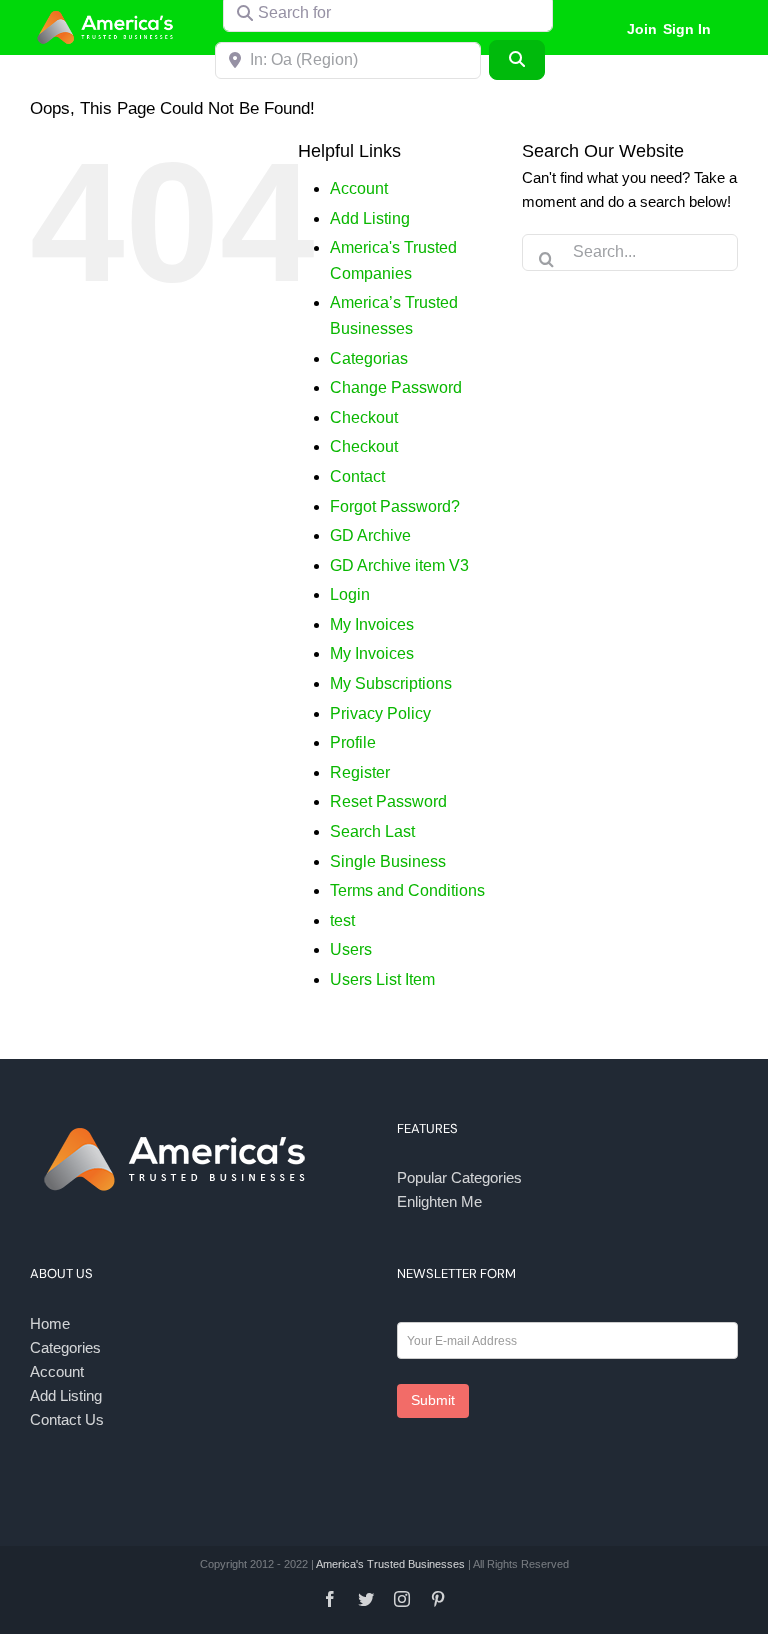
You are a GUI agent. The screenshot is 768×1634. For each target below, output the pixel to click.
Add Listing (370, 218)
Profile (353, 742)
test (342, 920)
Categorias (369, 358)
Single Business (388, 861)
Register (360, 772)
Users (351, 949)
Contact (357, 476)
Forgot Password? (395, 506)
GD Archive (370, 535)
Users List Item (382, 979)
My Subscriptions (391, 683)
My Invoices (372, 624)
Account (359, 188)
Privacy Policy (380, 713)
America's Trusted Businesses (390, 1564)
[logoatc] (108, 13)
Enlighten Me (439, 1201)
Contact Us (67, 1419)
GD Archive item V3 (399, 565)
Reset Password (388, 801)
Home (50, 1323)
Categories (65, 1347)
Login (350, 594)
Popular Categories (459, 1177)
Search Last (372, 831)
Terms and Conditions (407, 890)
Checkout (364, 417)
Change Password (396, 387)
